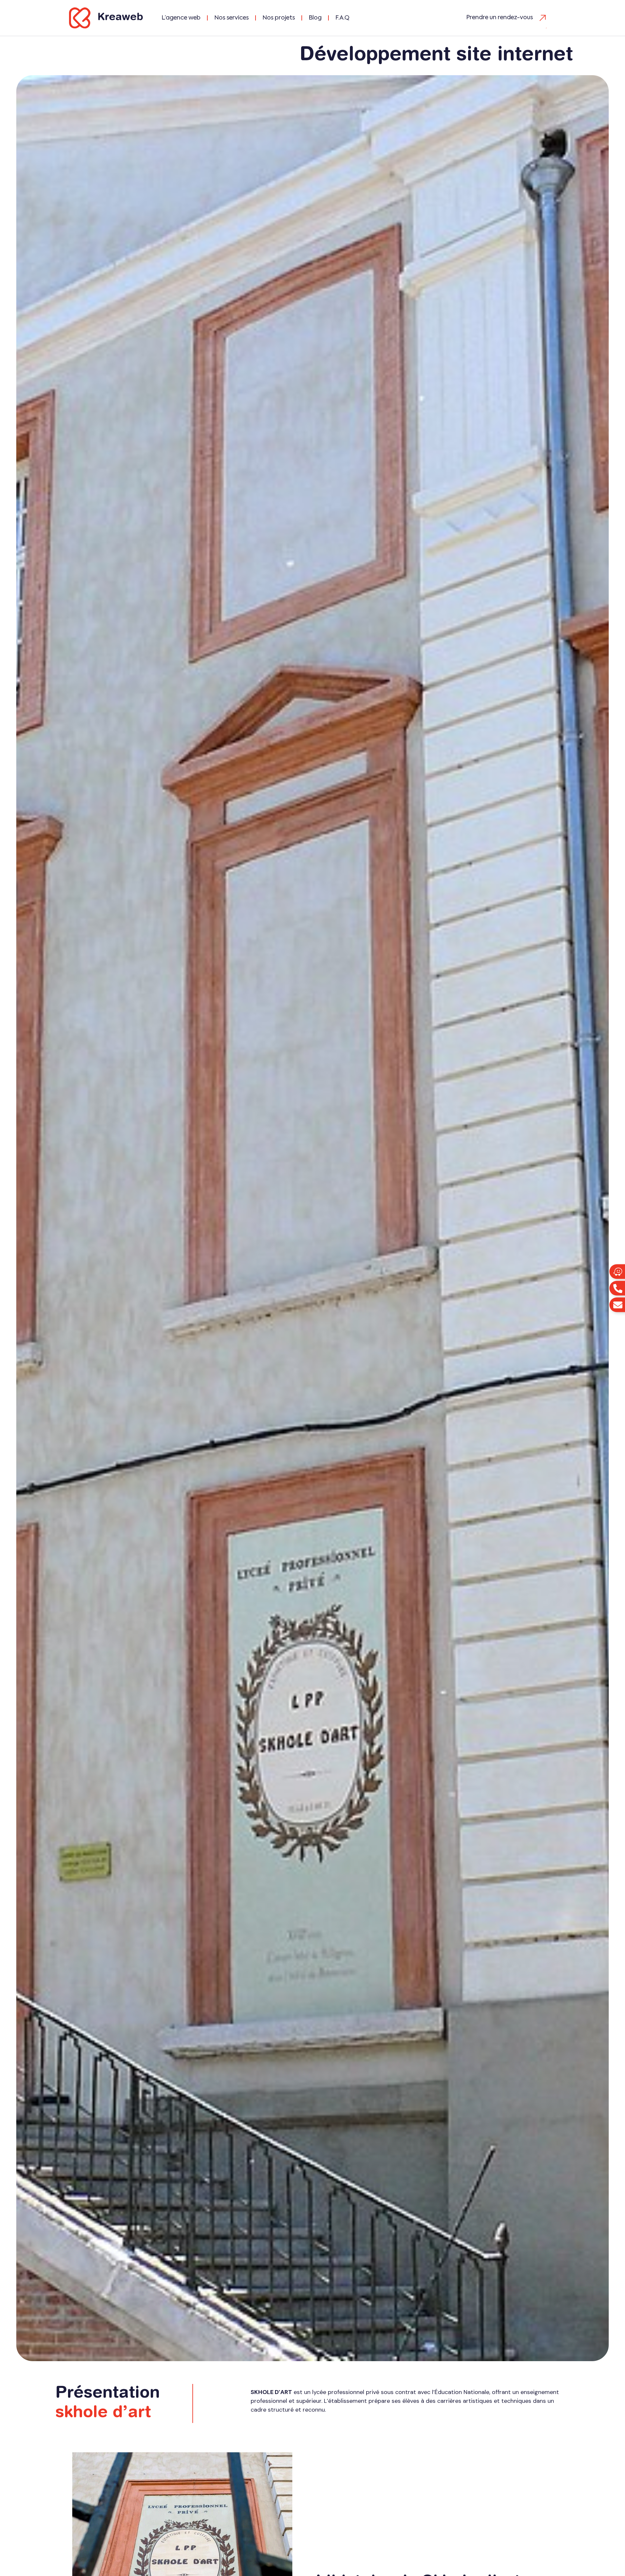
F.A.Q (342, 18)
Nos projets (279, 18)
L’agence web (181, 18)
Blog (315, 18)
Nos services (231, 18)
